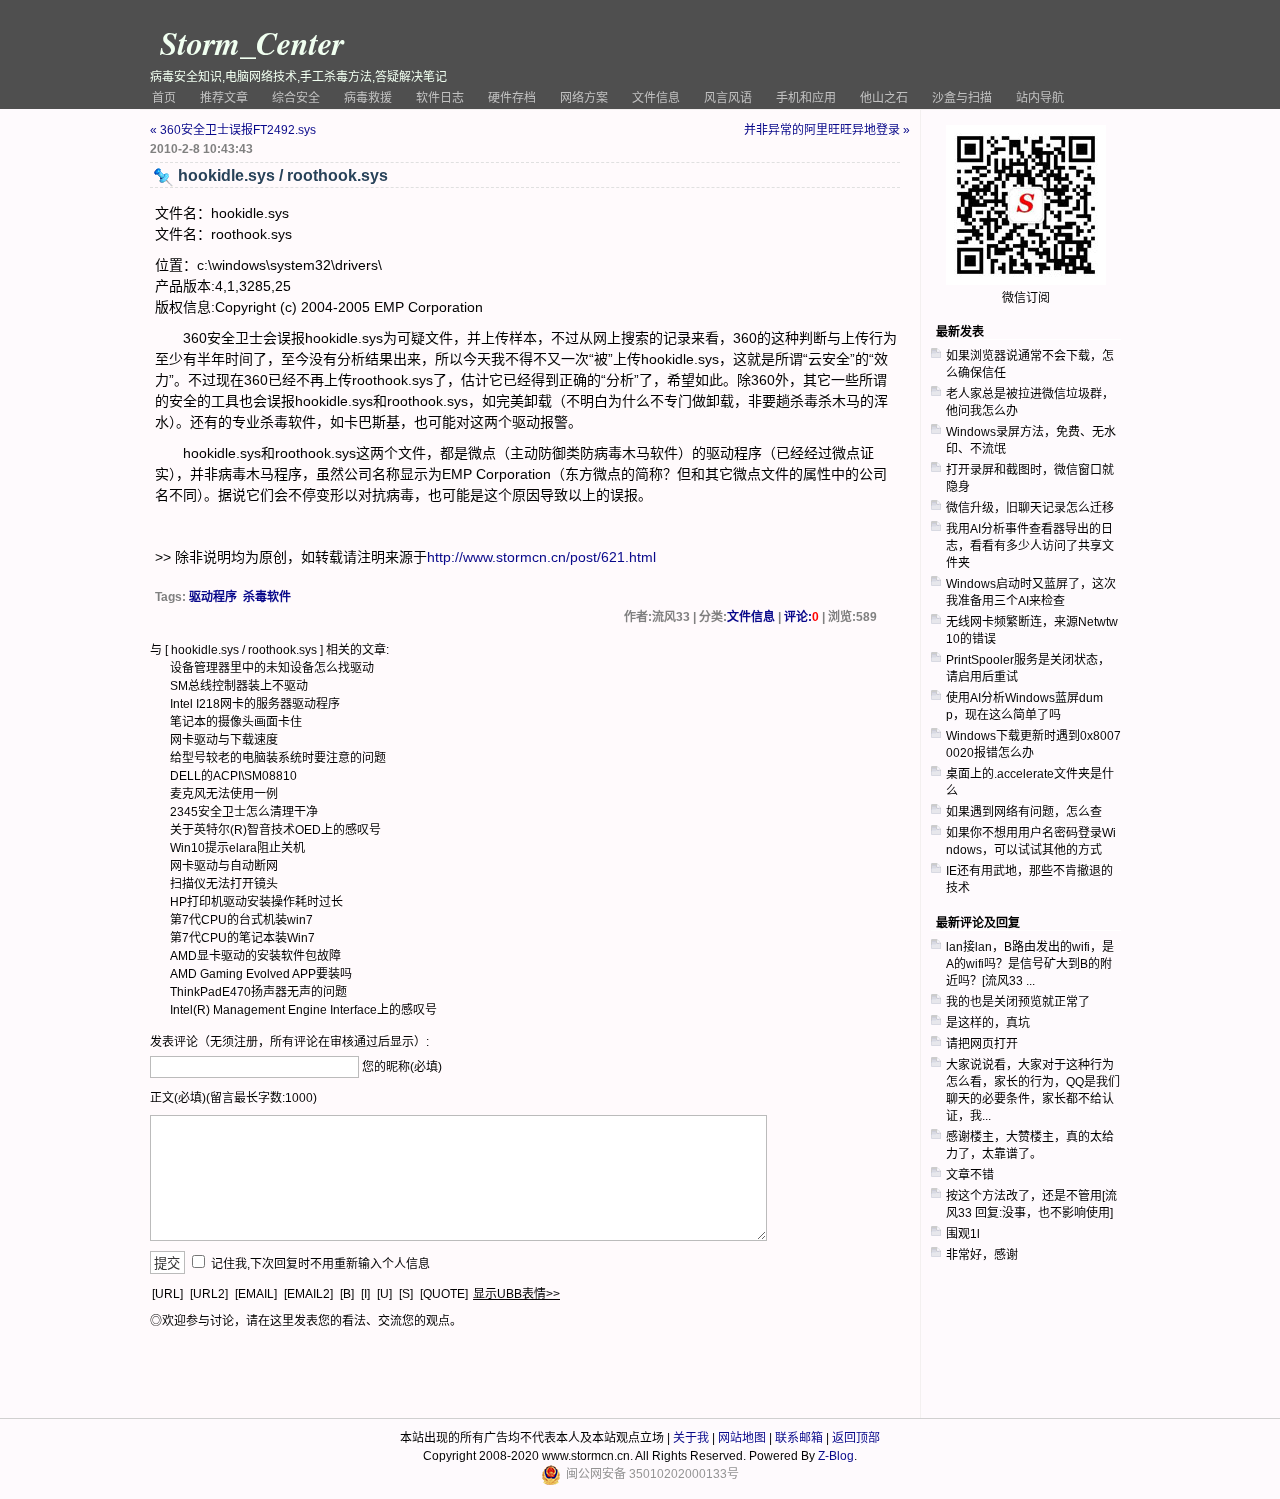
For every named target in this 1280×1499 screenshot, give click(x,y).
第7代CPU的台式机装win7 (241, 920)
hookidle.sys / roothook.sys (244, 650)
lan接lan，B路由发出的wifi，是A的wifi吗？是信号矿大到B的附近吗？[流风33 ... (1030, 964)
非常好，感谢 (982, 1255)
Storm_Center (252, 42)
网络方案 (584, 98)
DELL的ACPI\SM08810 (233, 776)
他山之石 (884, 98)
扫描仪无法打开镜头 (224, 884)
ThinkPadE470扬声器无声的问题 (258, 992)
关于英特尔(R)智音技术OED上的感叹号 (275, 830)
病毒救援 (368, 98)
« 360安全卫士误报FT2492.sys (233, 130)
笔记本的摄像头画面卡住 (236, 722)
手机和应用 (806, 98)
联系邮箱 (799, 1438)
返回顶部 (856, 1438)
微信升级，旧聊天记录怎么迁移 (1030, 508)
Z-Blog (836, 1456)
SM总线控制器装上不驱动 (239, 686)
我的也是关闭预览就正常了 (1018, 1002)
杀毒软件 (267, 597)
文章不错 (970, 1175)
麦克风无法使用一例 (224, 794)
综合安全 (296, 98)
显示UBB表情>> (516, 1294)
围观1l (963, 1234)
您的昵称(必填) (402, 1067)
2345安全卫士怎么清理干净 (244, 812)
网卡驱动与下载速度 (224, 740)
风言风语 (728, 98)
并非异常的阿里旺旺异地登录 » (827, 130)
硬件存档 (512, 98)
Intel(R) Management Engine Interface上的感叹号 (303, 1010)
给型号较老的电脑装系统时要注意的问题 (278, 758)
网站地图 (742, 1438)
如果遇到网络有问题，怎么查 (1024, 812)
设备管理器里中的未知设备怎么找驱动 (272, 668)
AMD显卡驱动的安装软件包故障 (255, 956)
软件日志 (440, 98)
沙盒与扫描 (962, 98)
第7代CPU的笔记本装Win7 (242, 938)
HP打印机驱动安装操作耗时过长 (256, 902)
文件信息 (656, 98)
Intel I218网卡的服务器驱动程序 (255, 704)
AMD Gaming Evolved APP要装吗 (261, 974)
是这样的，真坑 (988, 1023)
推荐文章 (224, 98)
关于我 (691, 1438)
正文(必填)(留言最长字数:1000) (233, 1098)
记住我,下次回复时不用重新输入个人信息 (320, 1264)
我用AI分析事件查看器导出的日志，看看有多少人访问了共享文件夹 (1030, 546)
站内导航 (1040, 98)
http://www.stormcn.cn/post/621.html (541, 557)
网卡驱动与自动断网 (224, 866)
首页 (164, 98)
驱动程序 (213, 597)
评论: (801, 617)
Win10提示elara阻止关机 (237, 848)
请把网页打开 (982, 1044)
